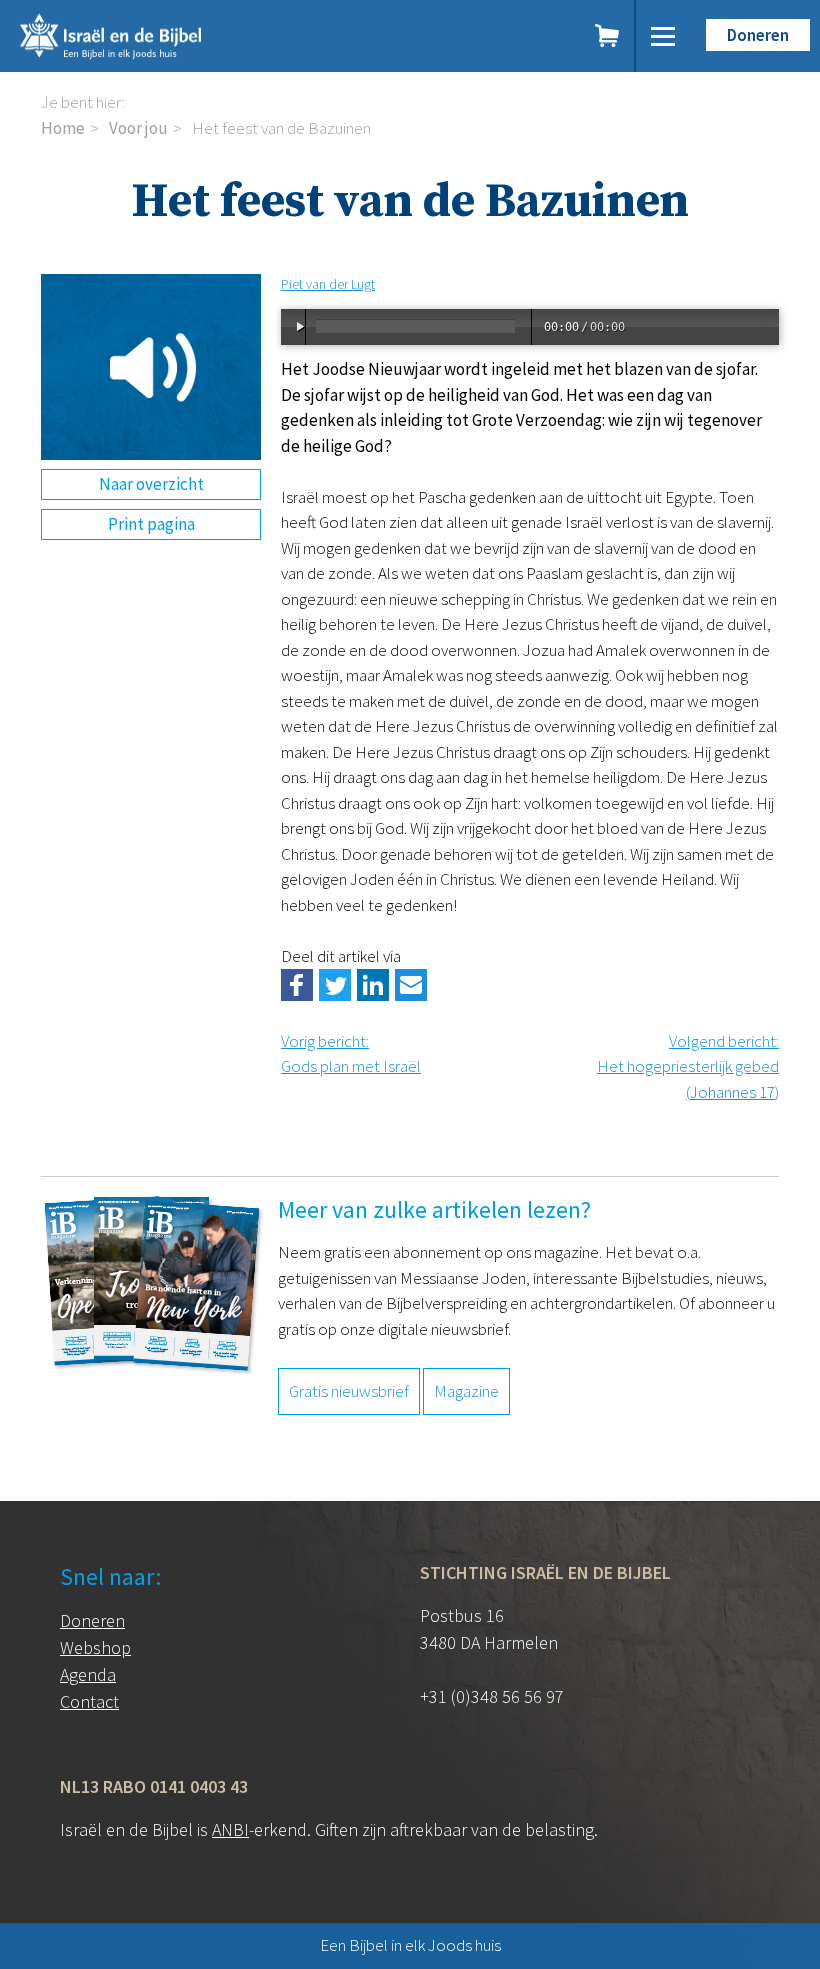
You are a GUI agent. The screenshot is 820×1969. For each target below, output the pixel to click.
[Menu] (663, 36)
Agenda (88, 1674)
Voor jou (138, 128)
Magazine (466, 1391)
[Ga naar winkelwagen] (608, 36)
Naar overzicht (151, 484)
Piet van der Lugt (328, 284)
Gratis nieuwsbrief (349, 1391)
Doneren (758, 35)
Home (63, 128)
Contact (89, 1701)
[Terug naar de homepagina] (199, 36)
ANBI (230, 1829)
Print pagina (151, 524)
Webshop (95, 1647)
